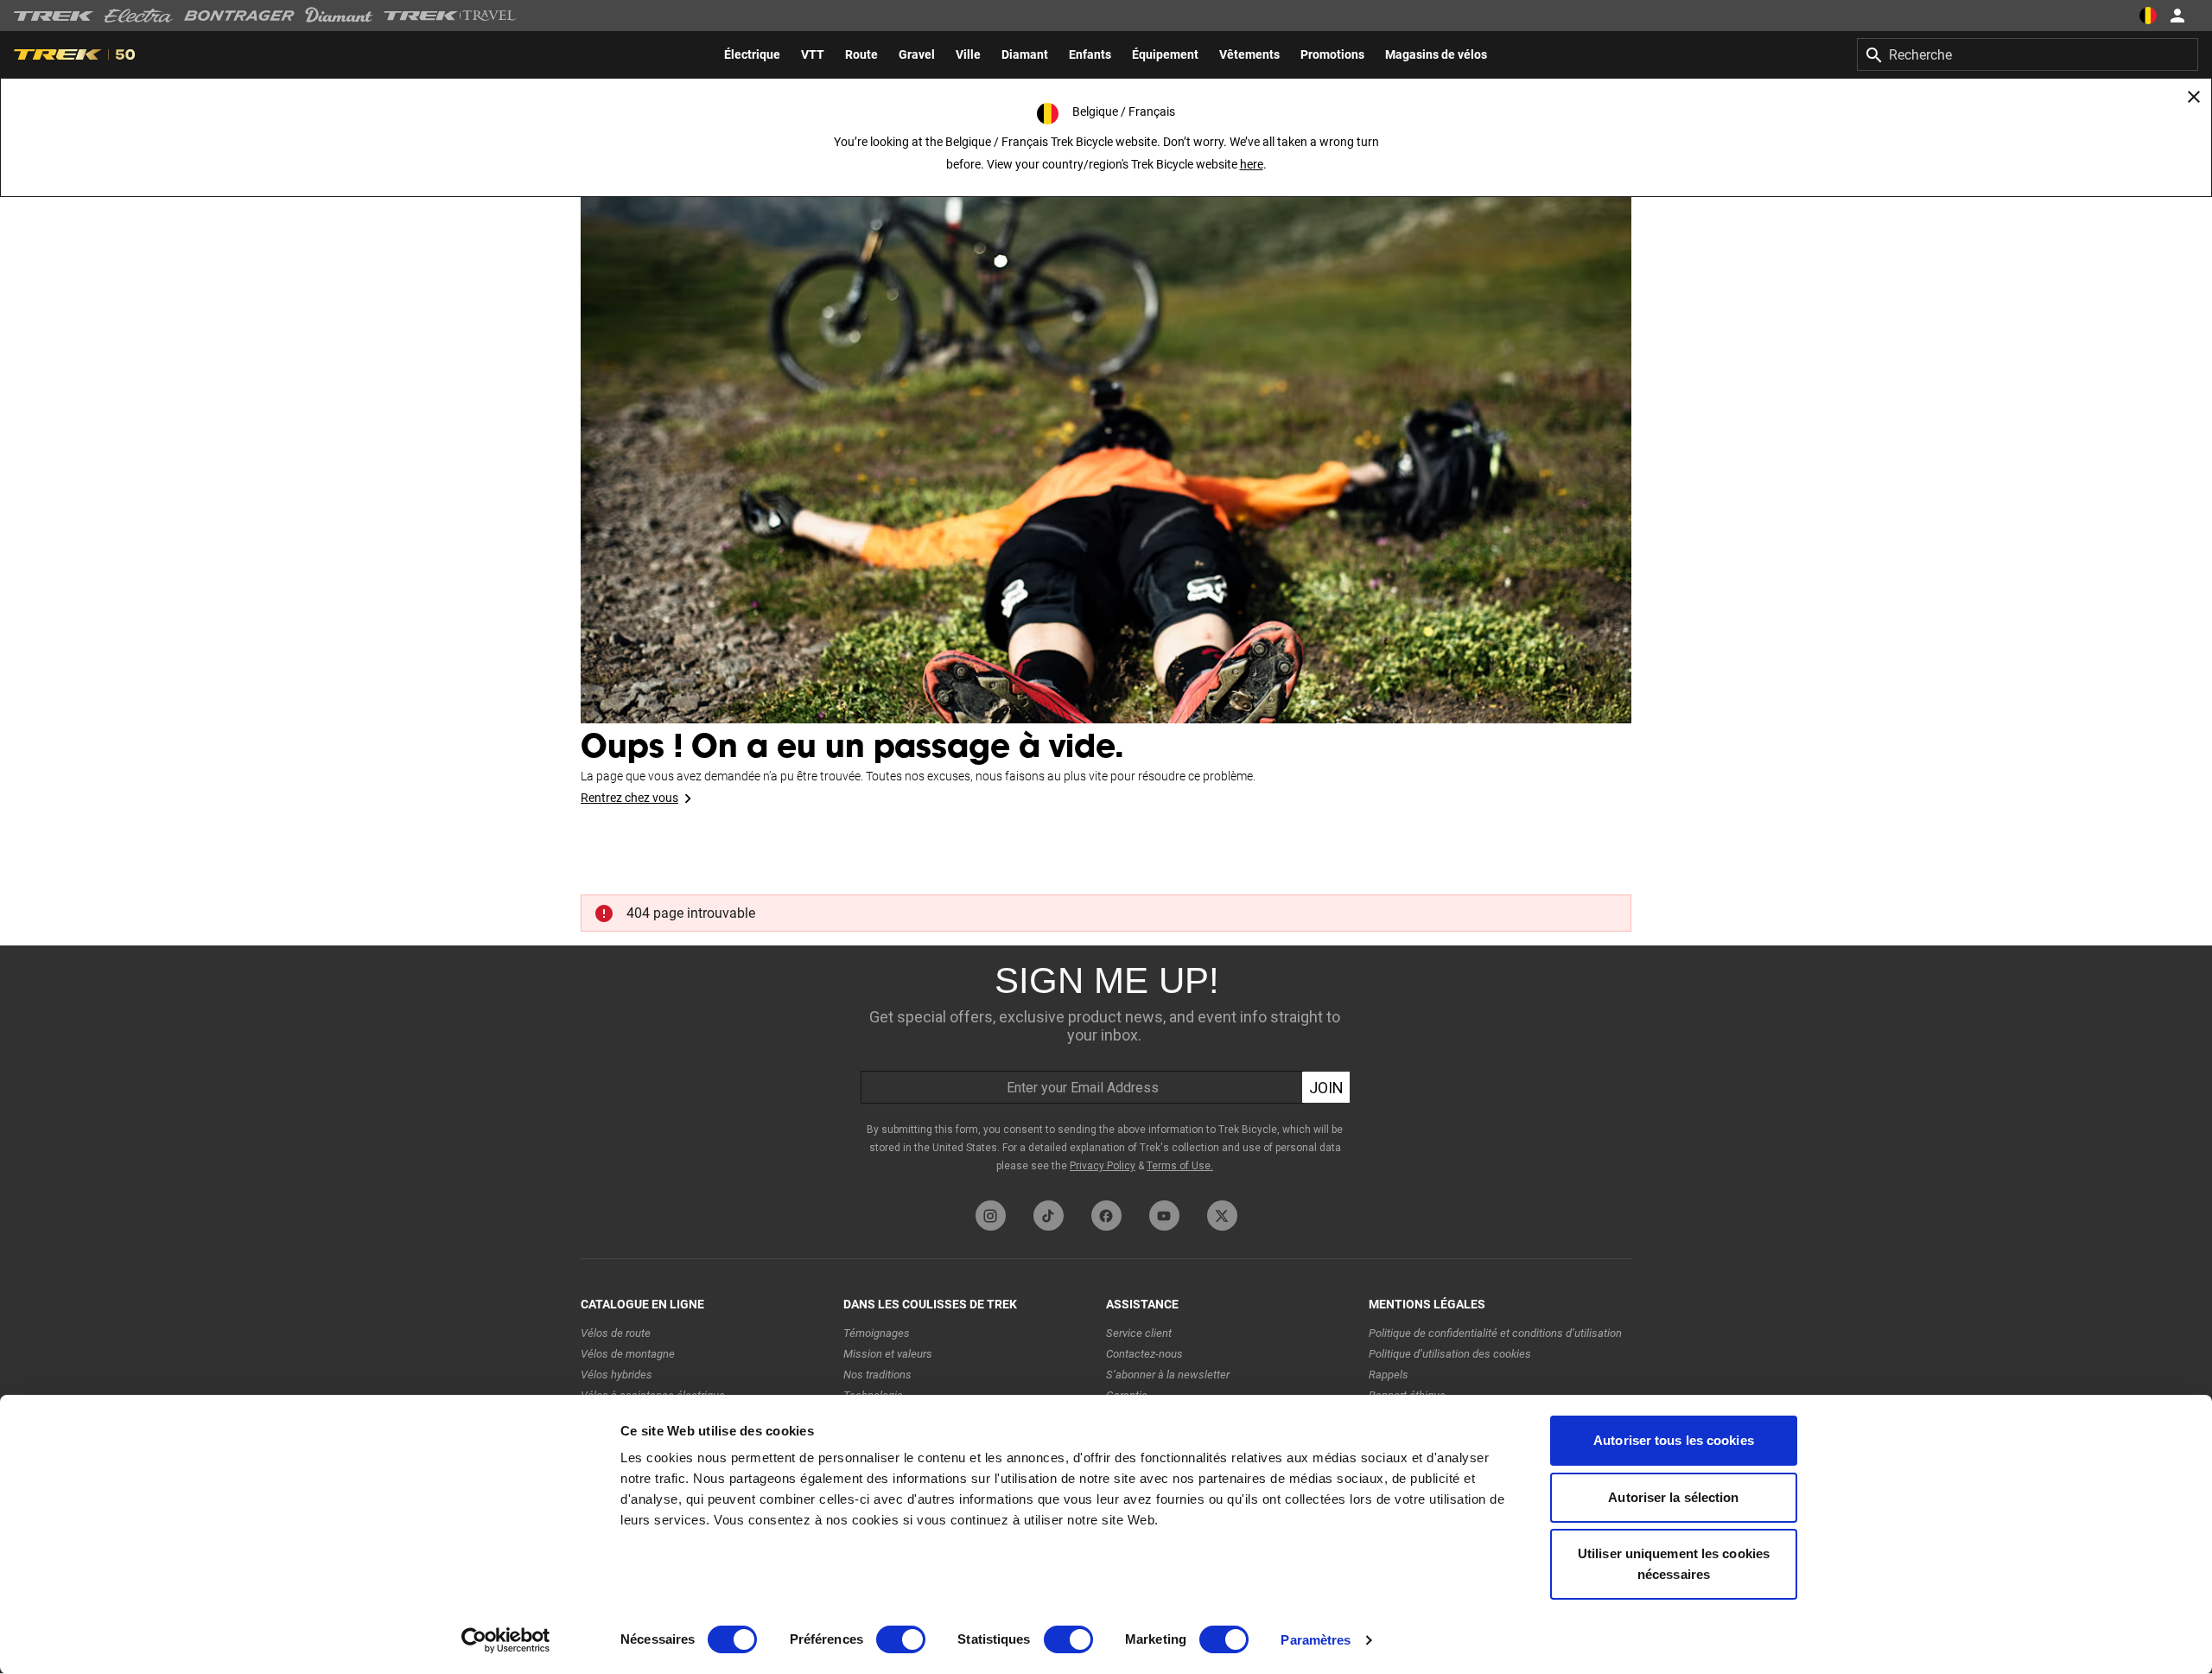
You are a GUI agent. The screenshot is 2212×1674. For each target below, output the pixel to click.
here (1252, 164)
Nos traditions (877, 1375)
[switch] (901, 1639)
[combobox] (2028, 54)
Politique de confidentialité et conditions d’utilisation (1495, 1333)
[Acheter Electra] (139, 16)
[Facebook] (1106, 1216)
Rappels (1389, 1375)
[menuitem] (752, 54)
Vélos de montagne (628, 1354)
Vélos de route (616, 1333)
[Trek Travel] (450, 16)
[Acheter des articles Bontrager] (239, 16)
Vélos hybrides (617, 1375)
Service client (1139, 1333)
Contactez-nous (1144, 1354)
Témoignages (877, 1333)
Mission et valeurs (888, 1354)
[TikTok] (1049, 1216)
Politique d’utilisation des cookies (1450, 1354)
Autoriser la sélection (1673, 1497)
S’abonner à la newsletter (1168, 1375)
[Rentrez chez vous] (1106, 432)
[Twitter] (1222, 1216)
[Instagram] (991, 1216)
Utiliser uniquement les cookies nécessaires (1674, 1564)
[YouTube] (1164, 1216)
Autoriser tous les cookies (1674, 1440)
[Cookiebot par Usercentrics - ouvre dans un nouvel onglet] (506, 1640)
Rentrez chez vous (629, 798)
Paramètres (1316, 1640)
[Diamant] (339, 16)
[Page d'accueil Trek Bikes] (54, 16)
